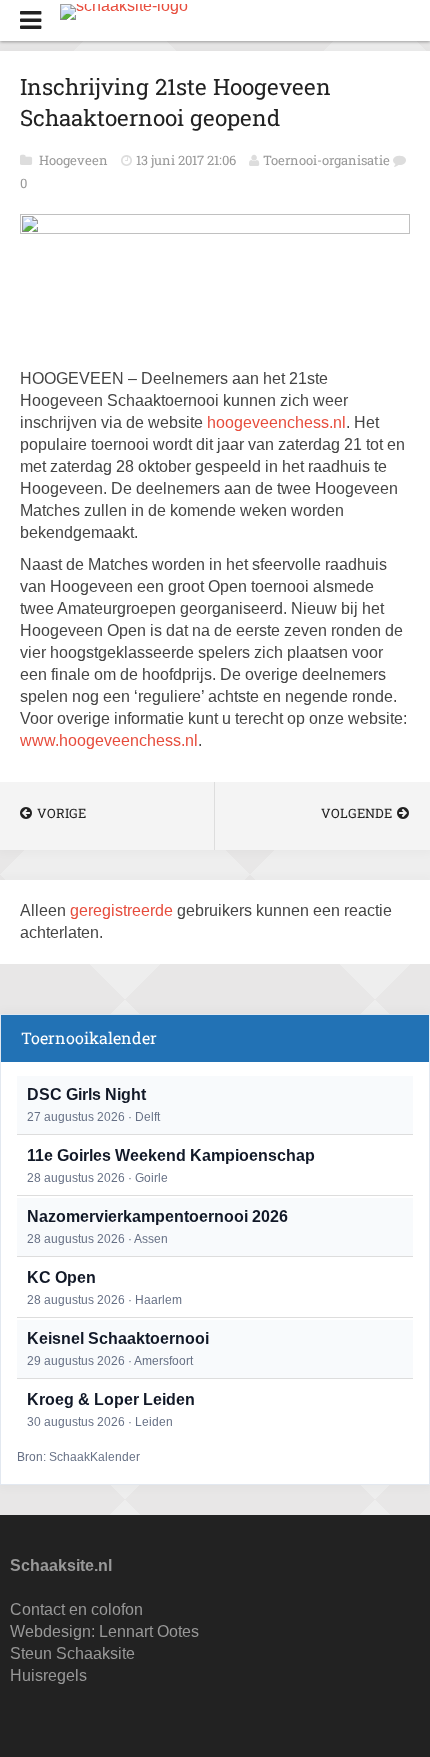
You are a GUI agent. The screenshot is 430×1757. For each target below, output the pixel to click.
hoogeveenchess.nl (276, 422)
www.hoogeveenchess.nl (109, 740)
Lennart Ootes (149, 1631)
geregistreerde (123, 910)
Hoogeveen (75, 160)
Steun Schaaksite (72, 1653)
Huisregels (48, 1675)
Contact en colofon (76, 1609)
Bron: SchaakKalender (78, 1457)
